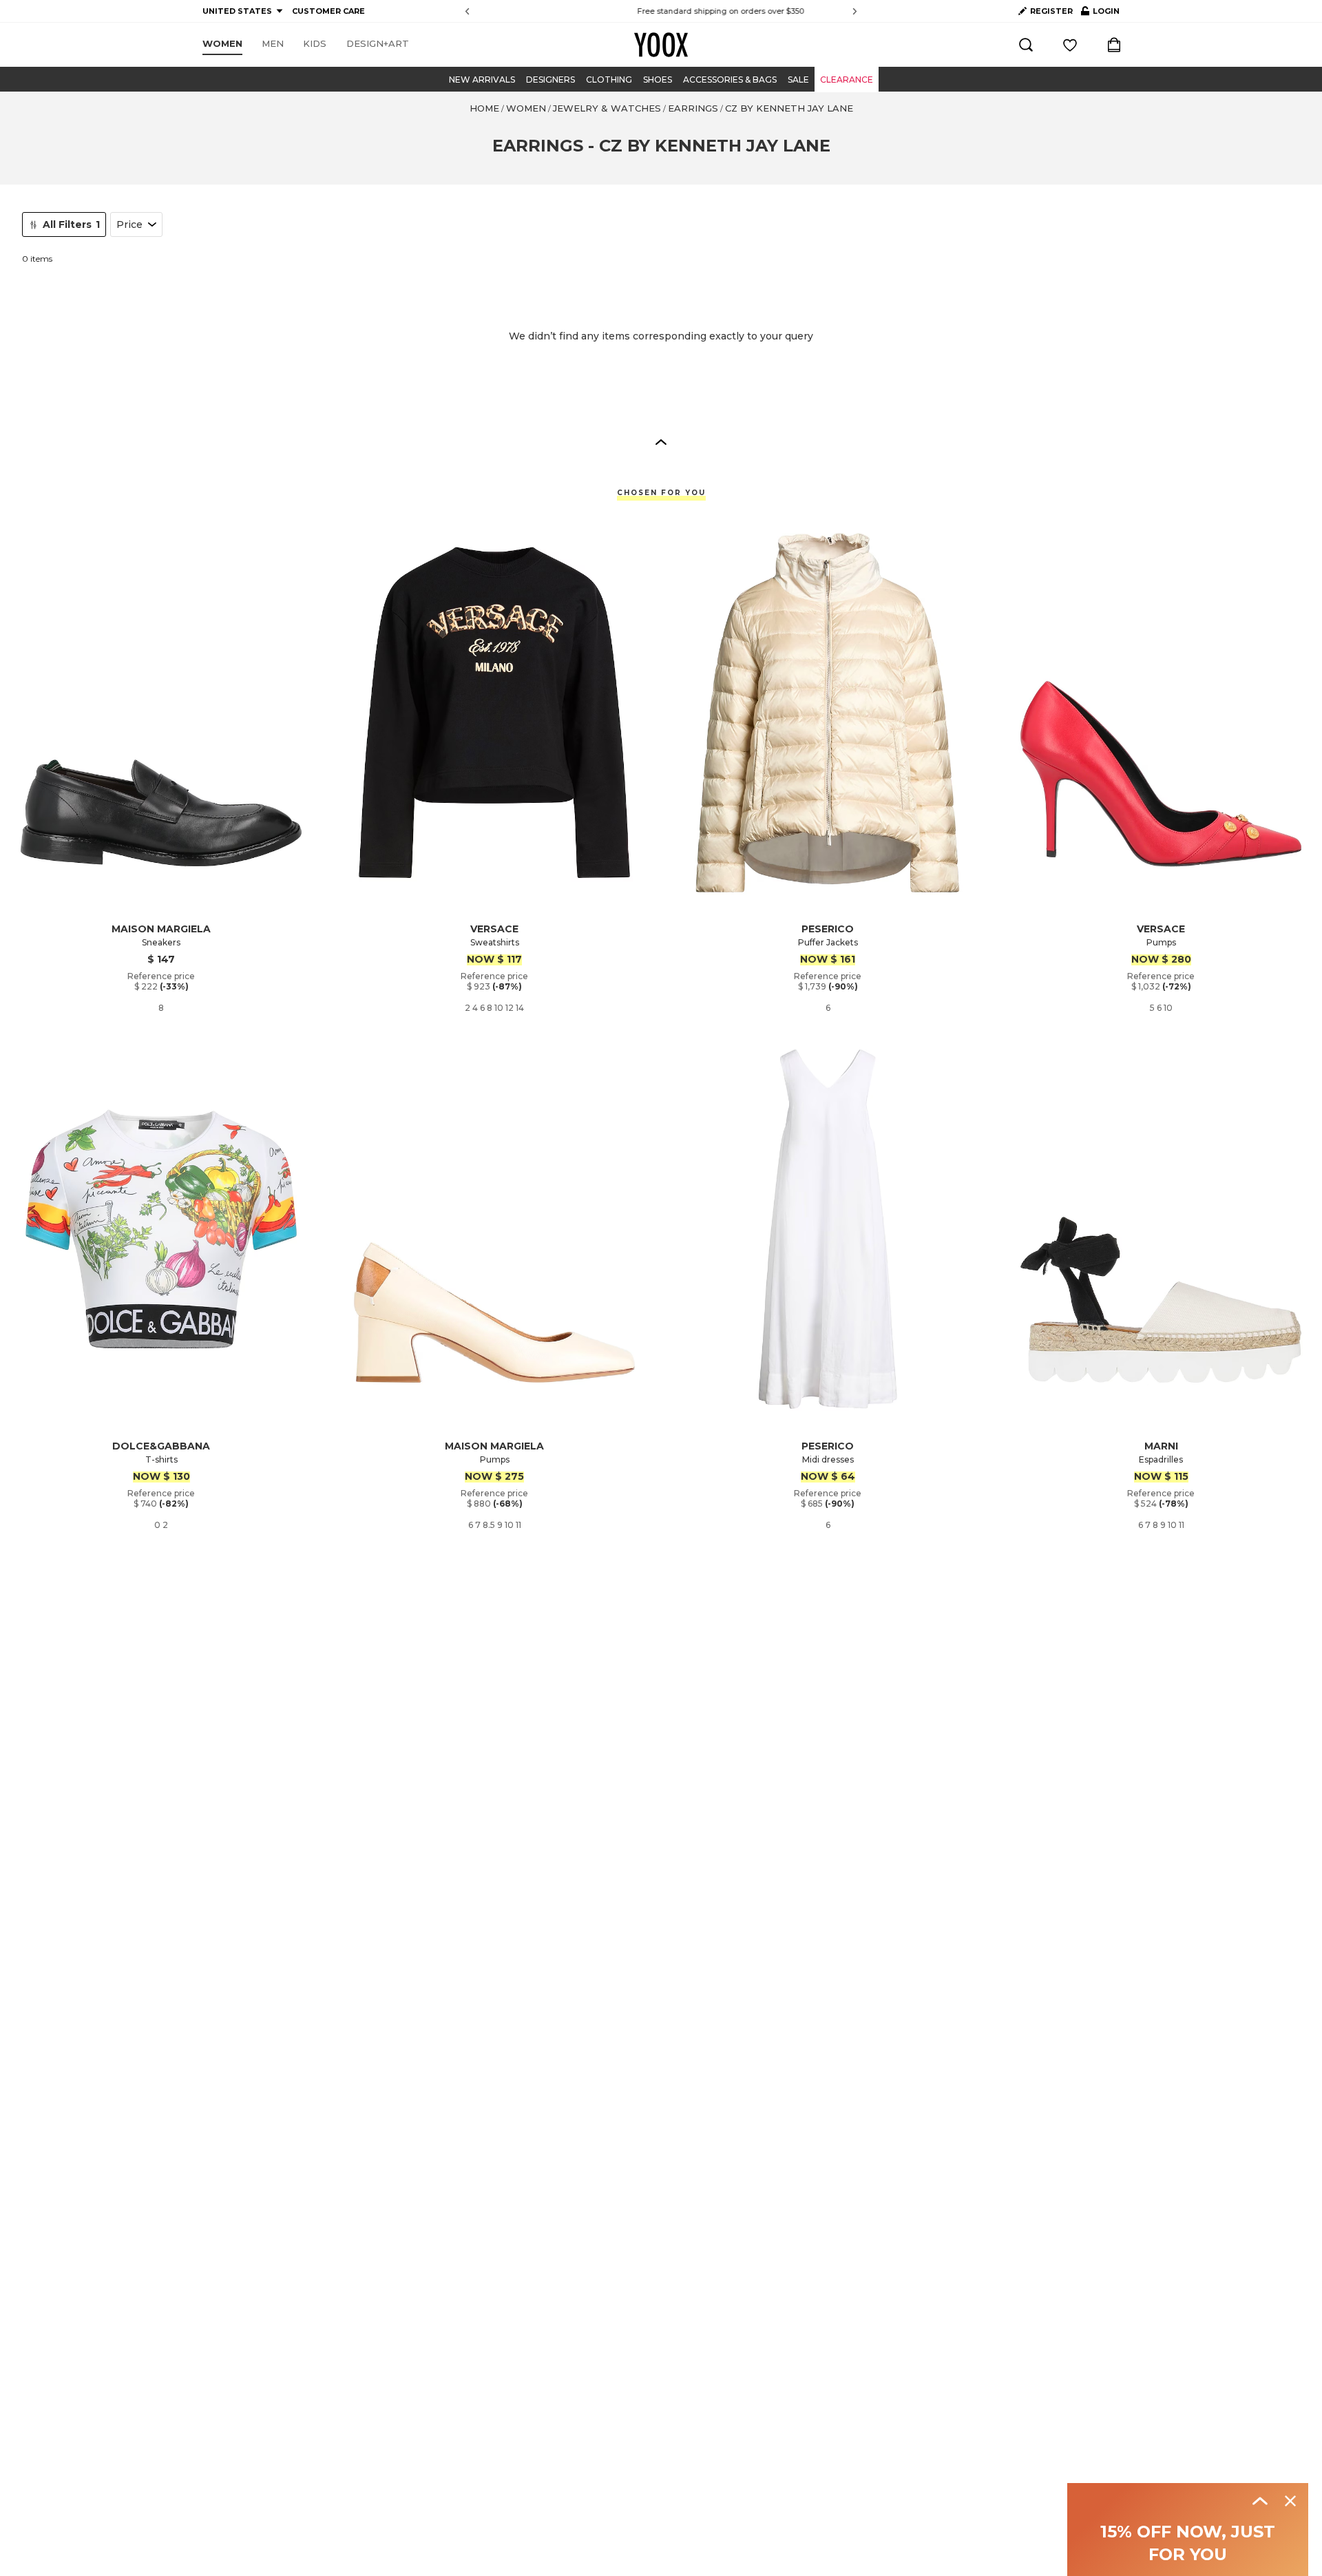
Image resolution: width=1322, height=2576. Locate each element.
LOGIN (1100, 14)
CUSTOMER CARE (328, 11)
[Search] (1026, 45)
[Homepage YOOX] (661, 45)
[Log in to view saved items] (1070, 45)
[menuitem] (222, 44)
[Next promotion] (855, 11)
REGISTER (1051, 11)
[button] (661, 441)
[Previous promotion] (467, 11)
